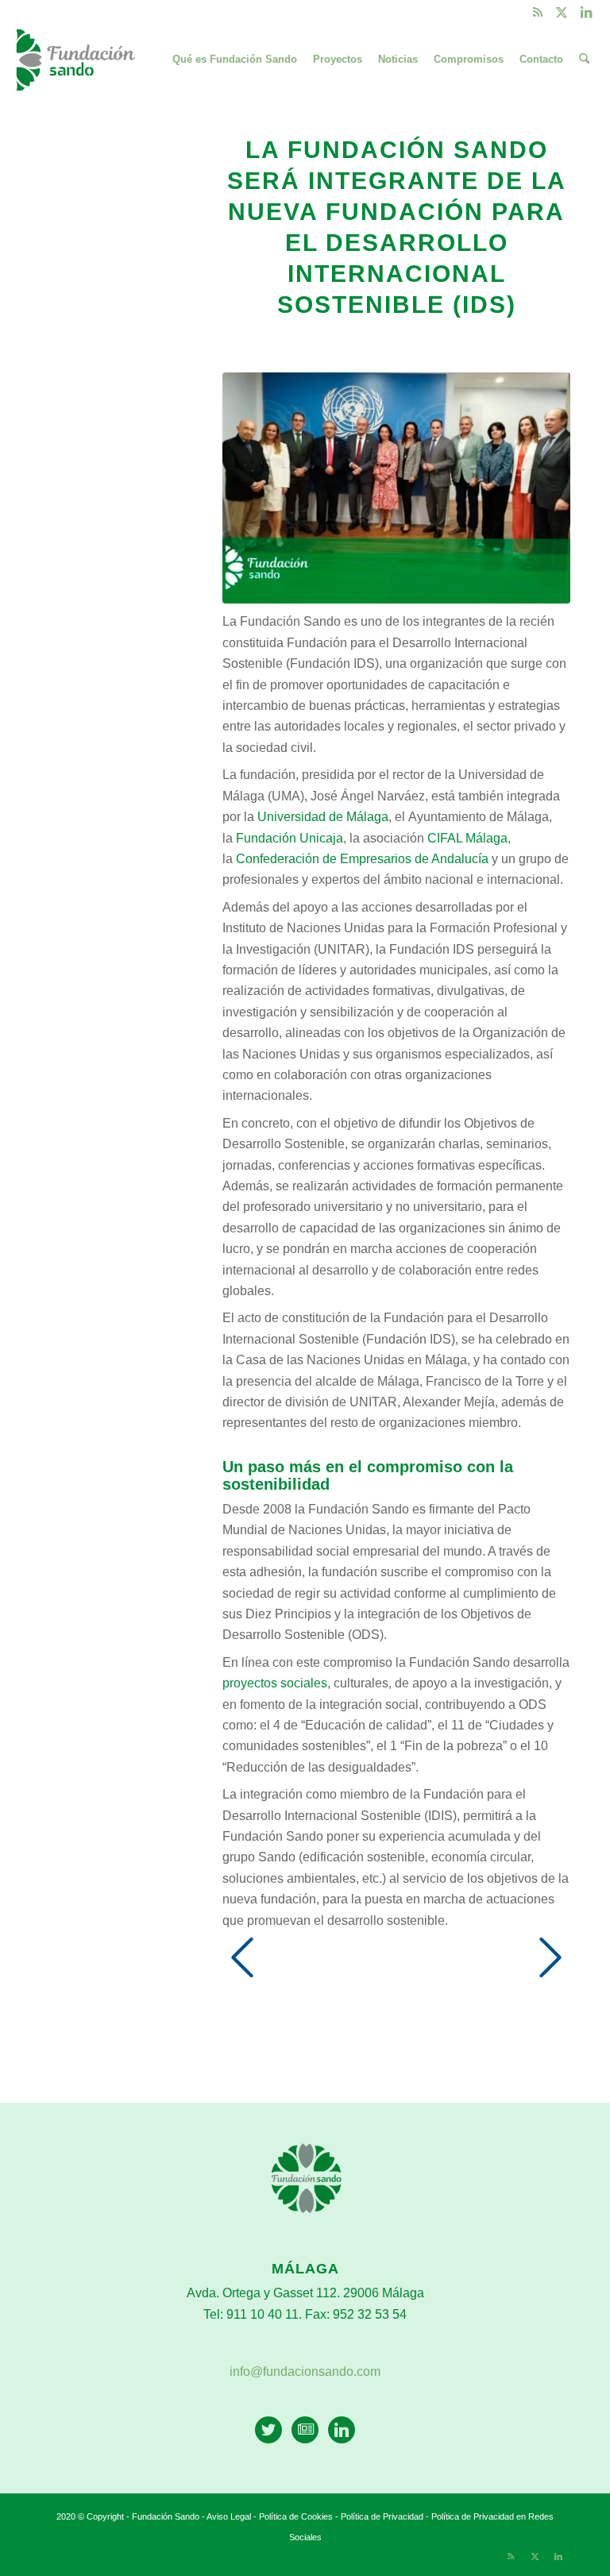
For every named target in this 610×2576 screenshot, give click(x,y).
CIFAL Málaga (467, 838)
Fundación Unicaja (290, 838)
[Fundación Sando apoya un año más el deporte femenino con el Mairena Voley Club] (550, 1973)
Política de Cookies (296, 2516)
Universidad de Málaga (323, 817)
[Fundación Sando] (77, 60)
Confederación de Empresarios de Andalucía (362, 859)
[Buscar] (584, 60)
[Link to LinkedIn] (586, 12)
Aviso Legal (229, 2516)
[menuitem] (235, 60)
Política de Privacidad (383, 2516)
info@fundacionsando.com (305, 2372)
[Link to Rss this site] (538, 12)
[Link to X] (562, 12)
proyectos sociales (275, 1683)
